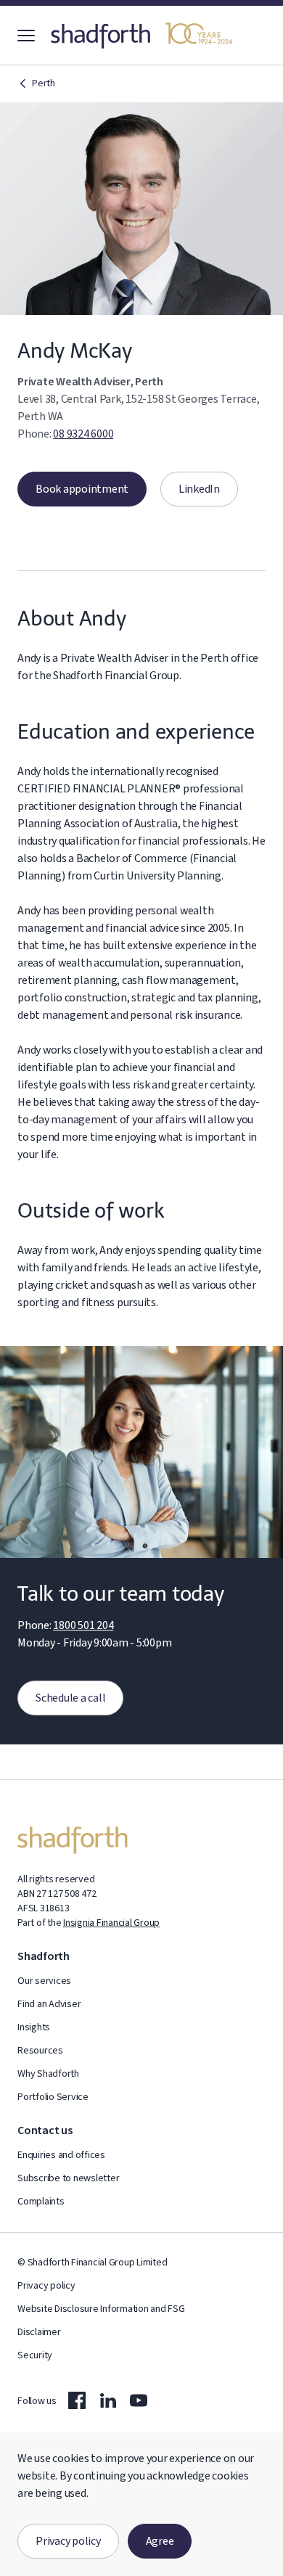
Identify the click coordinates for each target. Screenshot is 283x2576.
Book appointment (73, 489)
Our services (44, 1981)
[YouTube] (139, 2400)
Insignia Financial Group (111, 1923)
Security (35, 2355)
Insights (34, 2027)
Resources (40, 2051)
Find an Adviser (49, 2004)
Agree (160, 2541)
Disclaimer (39, 2332)
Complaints (41, 2202)
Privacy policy (68, 2541)
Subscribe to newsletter (68, 2178)
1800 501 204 (83, 1625)
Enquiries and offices (61, 2155)
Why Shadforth (48, 2074)
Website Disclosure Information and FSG (101, 2309)
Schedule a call (61, 1698)
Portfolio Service (53, 2097)
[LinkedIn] (108, 2400)
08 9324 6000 (83, 434)
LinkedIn (190, 489)
